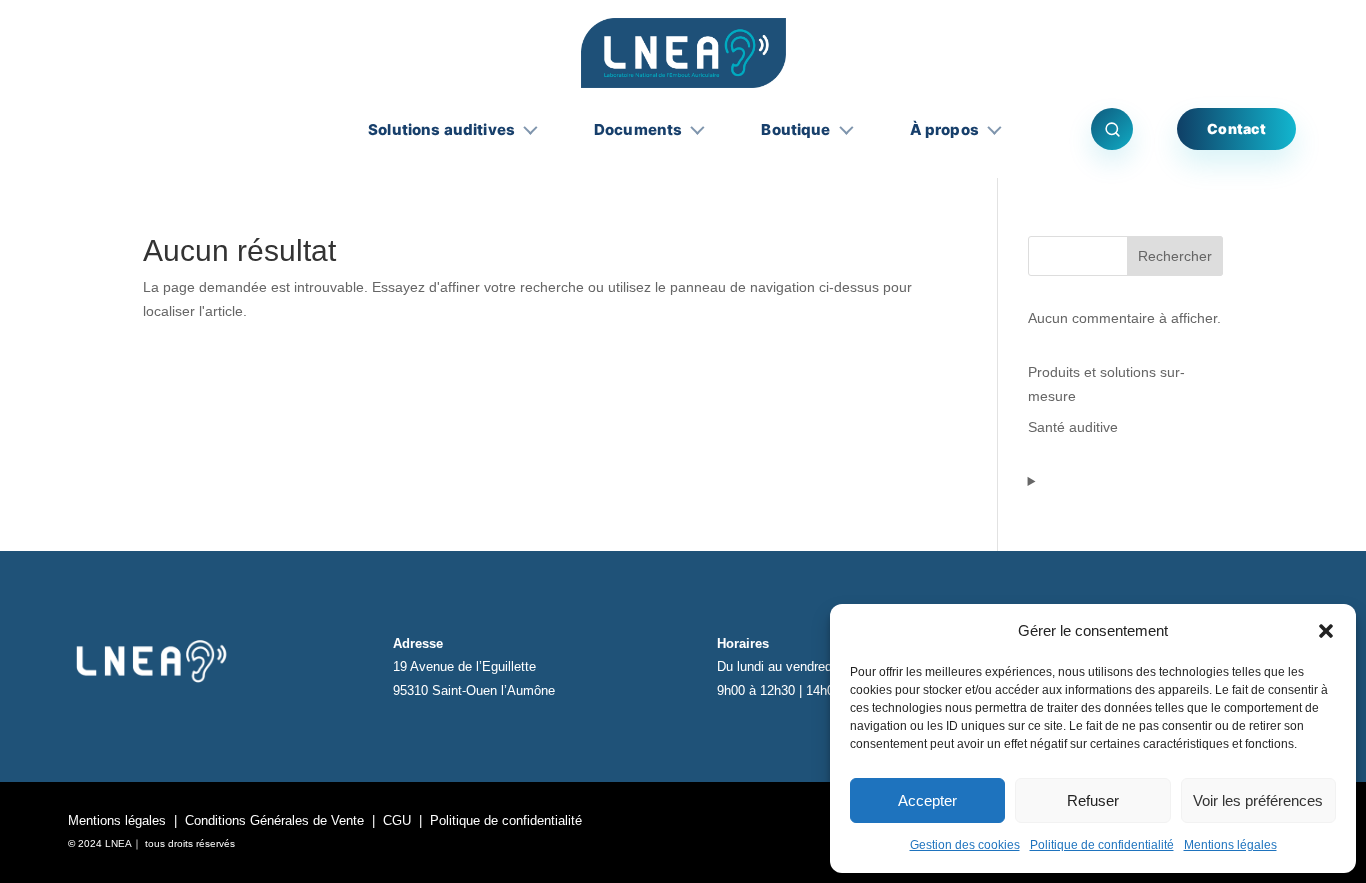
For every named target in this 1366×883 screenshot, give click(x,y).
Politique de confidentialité (1102, 845)
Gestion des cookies (965, 845)
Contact (1236, 128)
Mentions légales (1230, 845)
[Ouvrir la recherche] (1112, 129)
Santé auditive (1073, 427)
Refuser (1093, 800)
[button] (1326, 631)
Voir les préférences (1258, 800)
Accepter (927, 800)
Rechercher (1175, 256)
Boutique (795, 129)
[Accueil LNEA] (683, 53)
